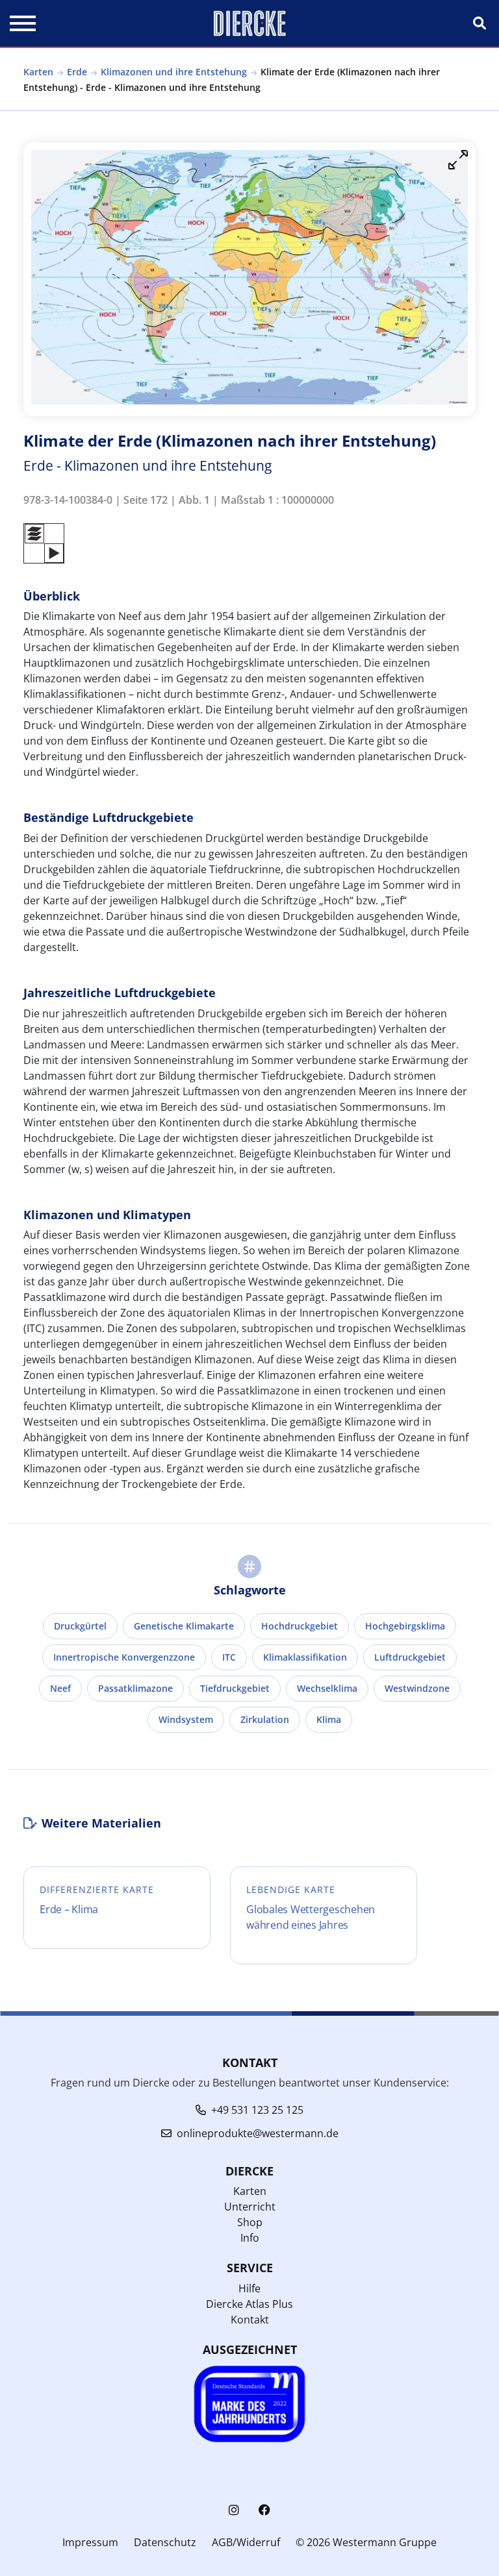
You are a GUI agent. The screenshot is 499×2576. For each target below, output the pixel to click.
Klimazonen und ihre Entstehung (174, 72)
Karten (38, 72)
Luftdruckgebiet (410, 1657)
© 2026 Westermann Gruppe (366, 2542)
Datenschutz (165, 2542)
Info (250, 2238)
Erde (77, 72)
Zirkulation (265, 1719)
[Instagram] (234, 2510)
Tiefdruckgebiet (235, 1688)
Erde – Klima (69, 1909)
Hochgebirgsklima (405, 1626)
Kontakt (250, 2320)
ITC (229, 1657)
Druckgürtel (80, 1626)
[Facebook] (264, 2510)
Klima (329, 1719)
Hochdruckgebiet (300, 1626)
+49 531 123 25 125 (257, 2110)
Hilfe (249, 2288)
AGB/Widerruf (246, 2542)
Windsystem (186, 1719)
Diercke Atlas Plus (249, 2304)
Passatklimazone (135, 1688)
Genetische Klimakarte (184, 1626)
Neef (60, 1688)
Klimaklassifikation (305, 1657)
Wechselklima (327, 1688)
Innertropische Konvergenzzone (124, 1657)
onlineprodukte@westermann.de (258, 2133)
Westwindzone (417, 1688)
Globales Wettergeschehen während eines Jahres (311, 1917)
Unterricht (250, 2207)
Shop (250, 2222)
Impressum (90, 2542)
